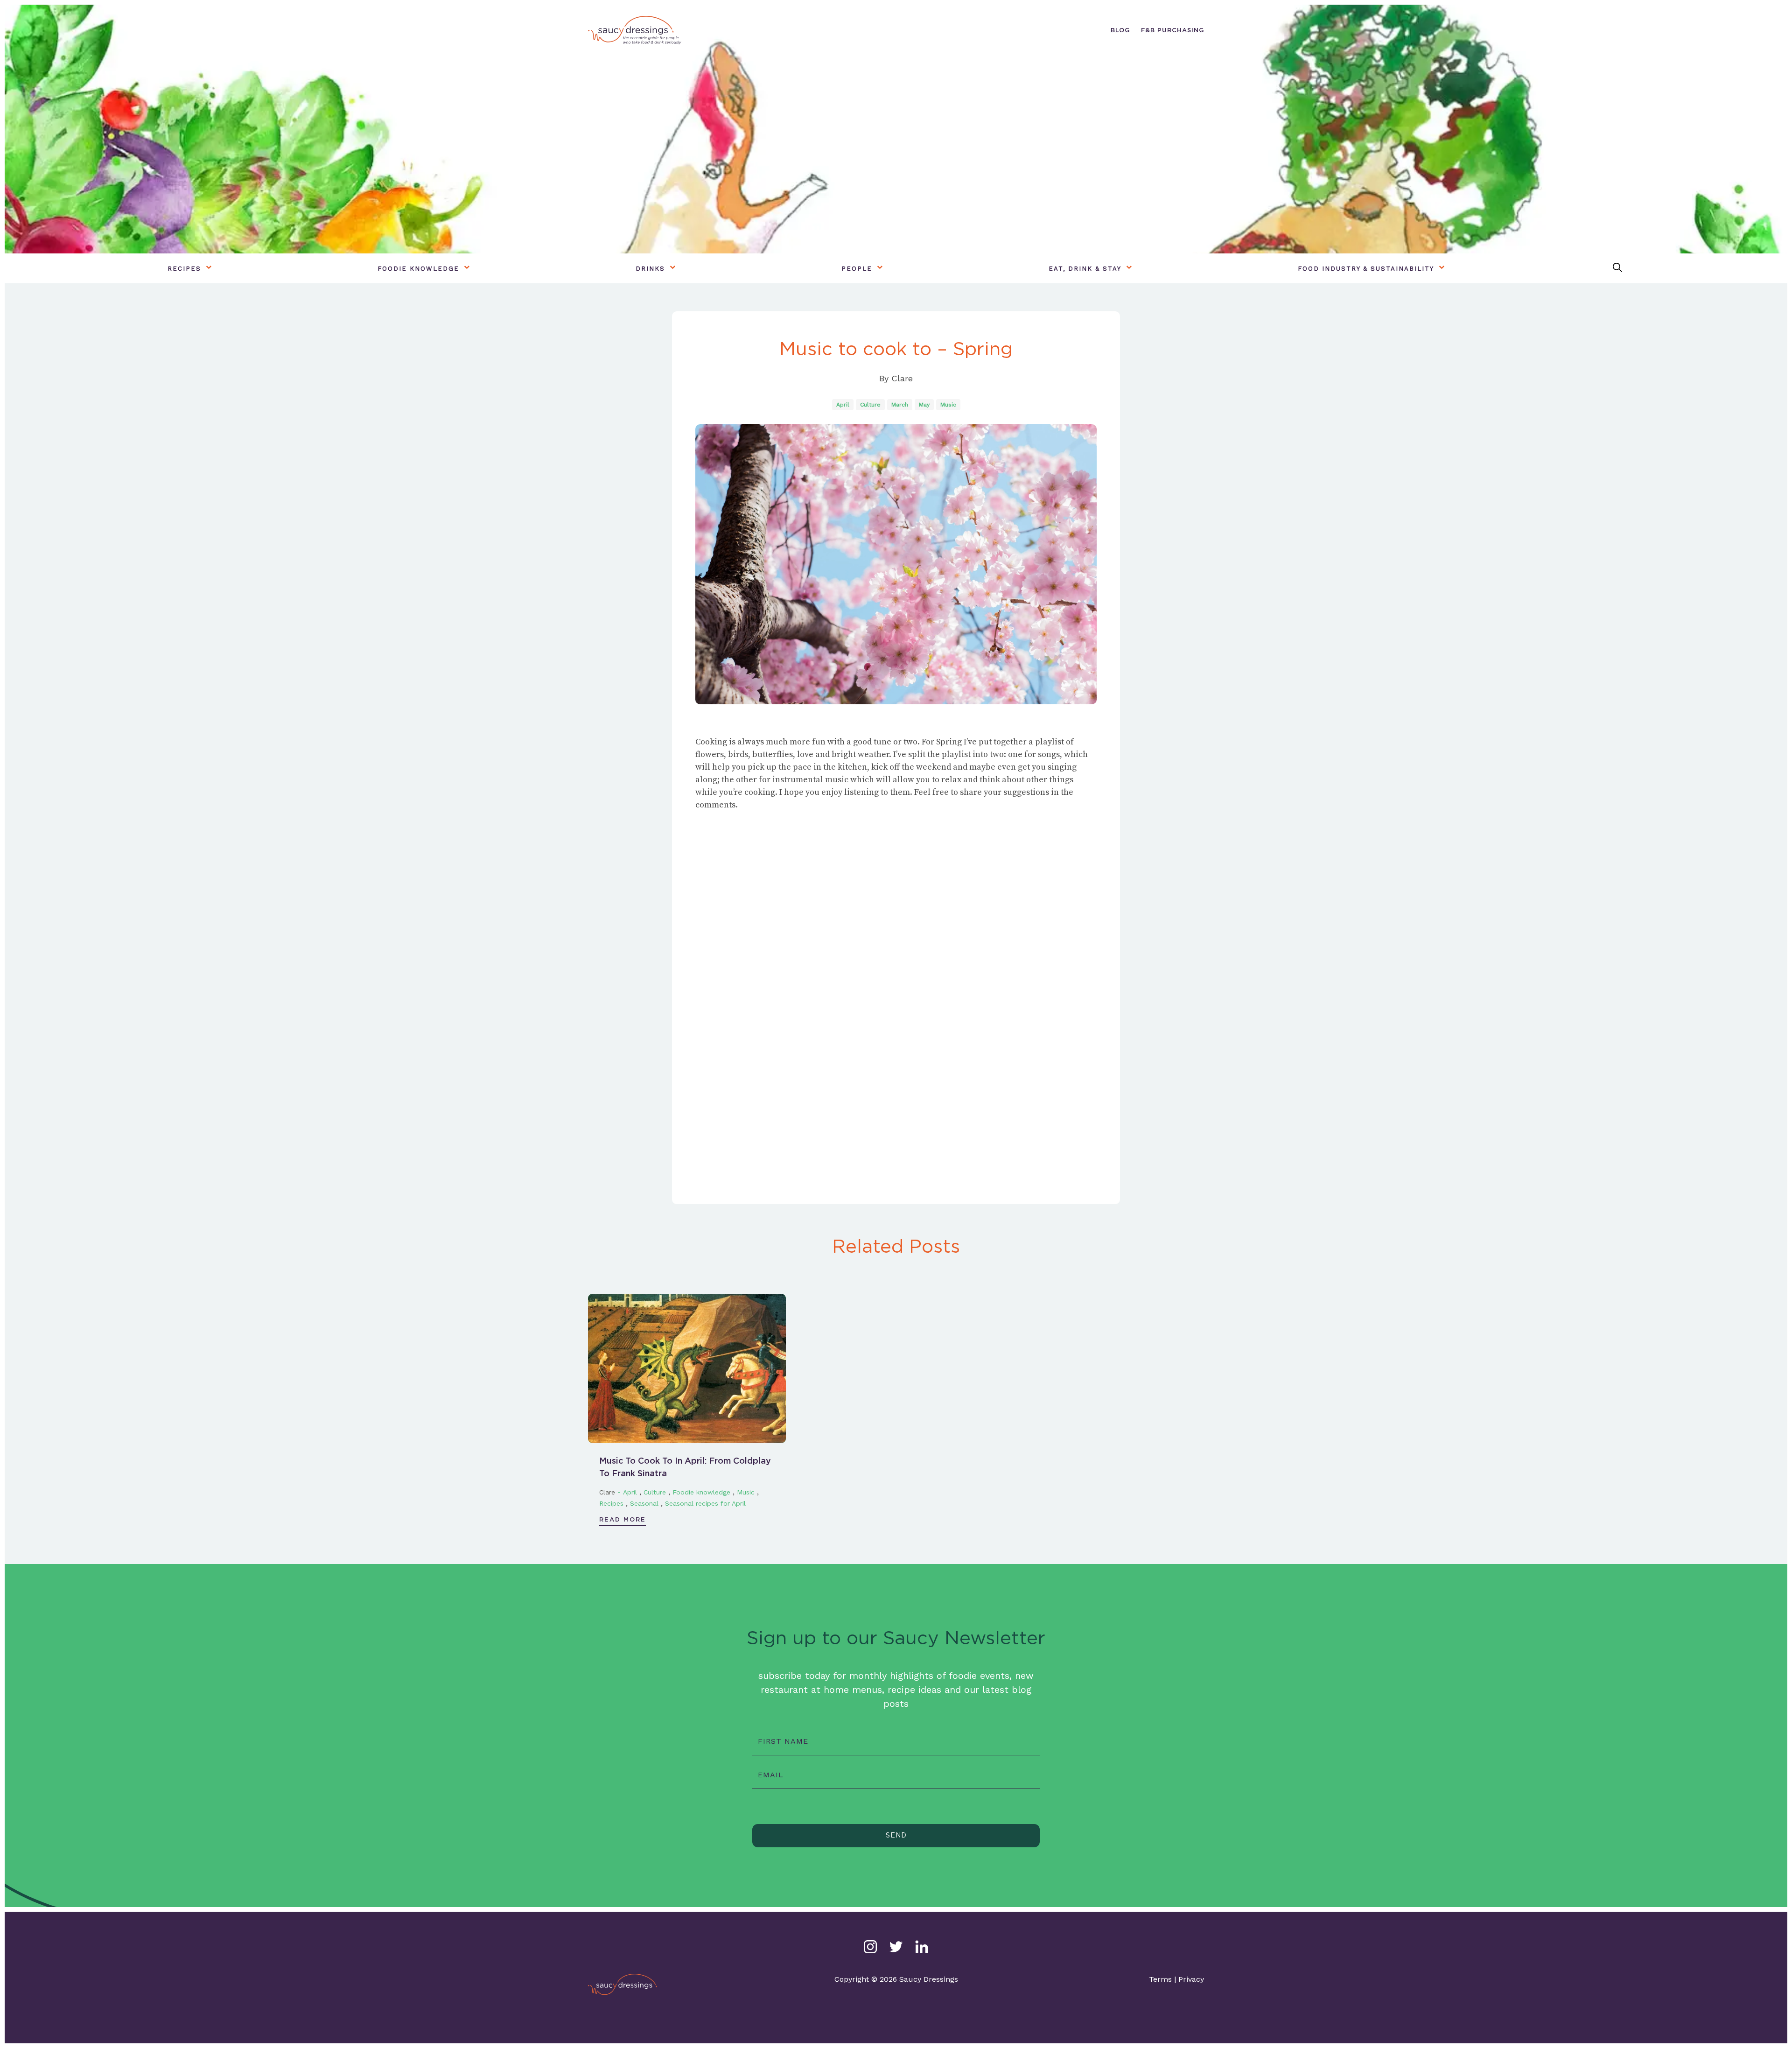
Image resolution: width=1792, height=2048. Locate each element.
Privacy (1191, 1979)
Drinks (650, 269)
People (857, 269)
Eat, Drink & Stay (1085, 269)
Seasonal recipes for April (705, 1503)
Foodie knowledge (418, 269)
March (900, 405)
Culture (870, 405)
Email (771, 1775)
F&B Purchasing (1172, 30)
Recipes (184, 269)
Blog (1120, 30)
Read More (623, 1519)
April (843, 405)
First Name (783, 1741)
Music (948, 405)
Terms (1160, 1979)
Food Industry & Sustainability (1366, 269)
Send (896, 1835)
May (924, 405)
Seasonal (644, 1503)
